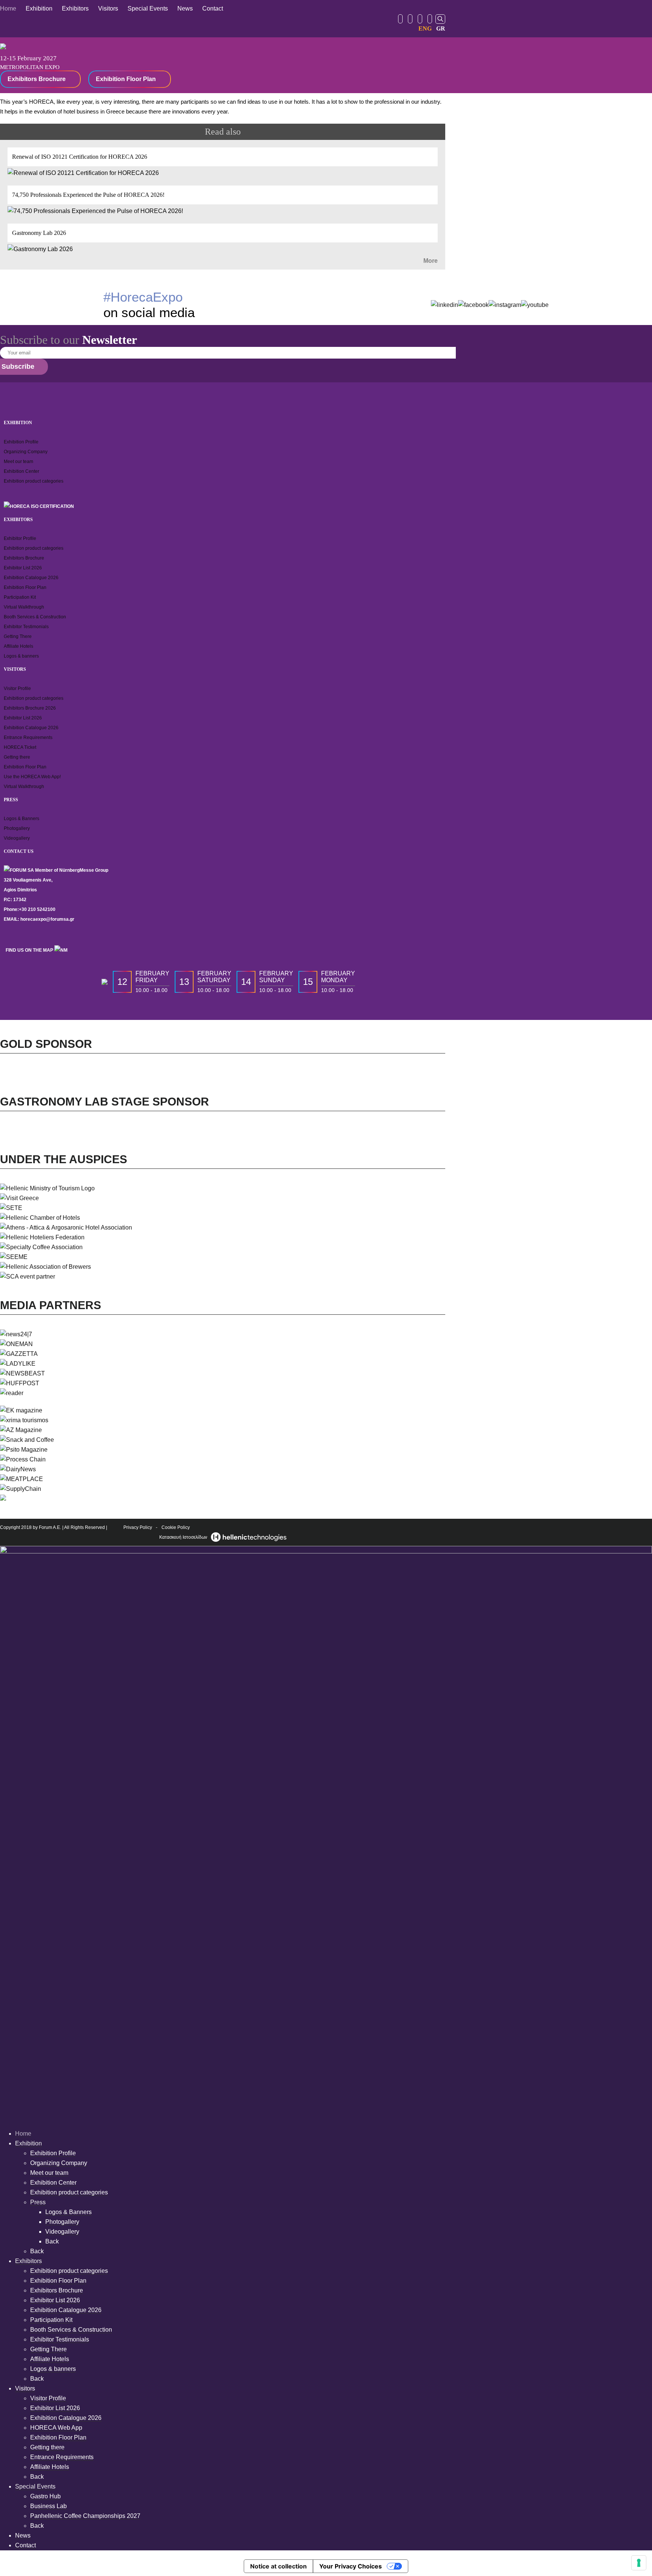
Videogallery (17, 838)
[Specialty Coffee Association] (41, 1247)
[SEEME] (14, 1257)
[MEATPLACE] (22, 1479)
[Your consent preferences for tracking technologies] (639, 2563)
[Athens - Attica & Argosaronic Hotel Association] (66, 1227)
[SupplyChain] (21, 1489)
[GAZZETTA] (19, 1354)
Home (8, 8)
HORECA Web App (56, 2428)
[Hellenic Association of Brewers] (45, 1267)
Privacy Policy (138, 1527)
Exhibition (39, 8)
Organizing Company (26, 452)
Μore (431, 261)
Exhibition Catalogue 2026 (31, 578)
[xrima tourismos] (24, 1420)
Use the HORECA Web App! (32, 777)
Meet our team (18, 462)
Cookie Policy (176, 1527)
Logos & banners (21, 656)
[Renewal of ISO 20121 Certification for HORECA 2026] (223, 163)
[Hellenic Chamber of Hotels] (40, 1218)
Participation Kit (20, 597)
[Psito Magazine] (24, 1450)
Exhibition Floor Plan (126, 79)
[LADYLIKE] (18, 1364)
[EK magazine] (21, 1410)
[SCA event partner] (28, 1276)
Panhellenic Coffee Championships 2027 (85, 2516)
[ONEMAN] (16, 1344)
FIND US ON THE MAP (29, 950)
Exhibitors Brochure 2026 (30, 708)
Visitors (108, 8)
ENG (425, 28)
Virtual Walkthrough (24, 607)
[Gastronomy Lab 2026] (223, 239)
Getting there (17, 757)
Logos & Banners (22, 819)
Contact (213, 8)
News (185, 8)
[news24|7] (16, 1334)
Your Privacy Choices (351, 2566)
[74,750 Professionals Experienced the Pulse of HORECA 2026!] (223, 201)
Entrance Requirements (28, 738)
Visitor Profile (17, 688)
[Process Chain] (23, 1459)
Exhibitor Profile (20, 538)
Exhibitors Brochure (37, 79)
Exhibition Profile (21, 442)
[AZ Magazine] (21, 1430)
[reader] (12, 1393)
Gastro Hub (45, 2496)
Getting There (18, 636)
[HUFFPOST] (20, 1383)
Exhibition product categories (34, 481)
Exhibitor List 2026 (23, 568)
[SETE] (11, 1208)
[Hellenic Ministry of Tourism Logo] (47, 1188)
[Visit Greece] (19, 1198)
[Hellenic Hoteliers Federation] (42, 1237)
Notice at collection (278, 2566)
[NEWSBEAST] (22, 1373)
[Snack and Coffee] (27, 1440)
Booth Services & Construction (35, 617)
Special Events (148, 8)
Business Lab (48, 2506)
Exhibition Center (22, 471)
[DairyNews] (18, 1469)
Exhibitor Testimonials (26, 627)
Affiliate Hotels (18, 646)
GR (441, 28)
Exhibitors (75, 8)
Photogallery (17, 828)
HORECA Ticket (20, 747)
